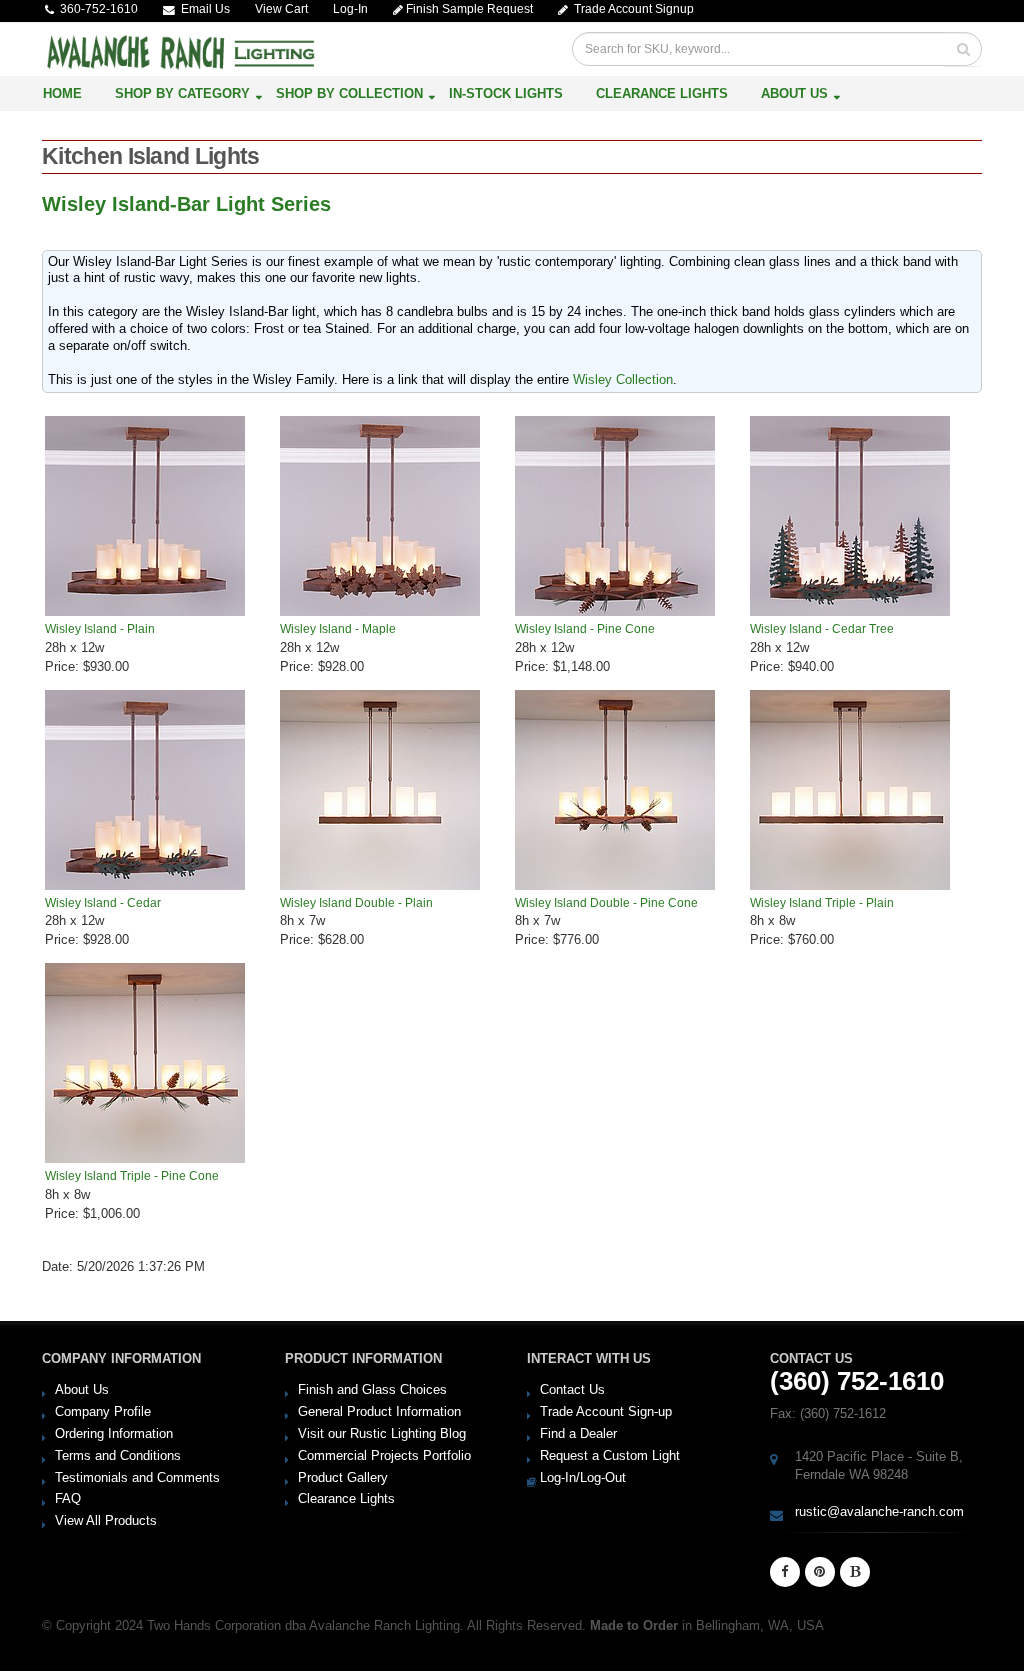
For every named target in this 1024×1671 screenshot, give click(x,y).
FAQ (68, 1498)
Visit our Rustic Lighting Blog (382, 1433)
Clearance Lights (662, 93)
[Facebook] (785, 1572)
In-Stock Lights (506, 93)
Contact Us (572, 1389)
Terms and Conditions (118, 1455)
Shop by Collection (349, 93)
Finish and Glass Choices (372, 1389)
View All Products (106, 1520)
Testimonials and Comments (137, 1477)
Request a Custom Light (610, 1455)
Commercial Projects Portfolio (384, 1455)
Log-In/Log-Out (583, 1477)
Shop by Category (182, 93)
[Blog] (855, 1572)
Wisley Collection (623, 379)
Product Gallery (343, 1477)
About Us (794, 93)
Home (62, 93)
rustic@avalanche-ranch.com (879, 1511)
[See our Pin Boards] (820, 1572)
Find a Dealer (578, 1433)
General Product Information (379, 1411)
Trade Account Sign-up (606, 1411)
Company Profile (103, 1411)
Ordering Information (114, 1433)
